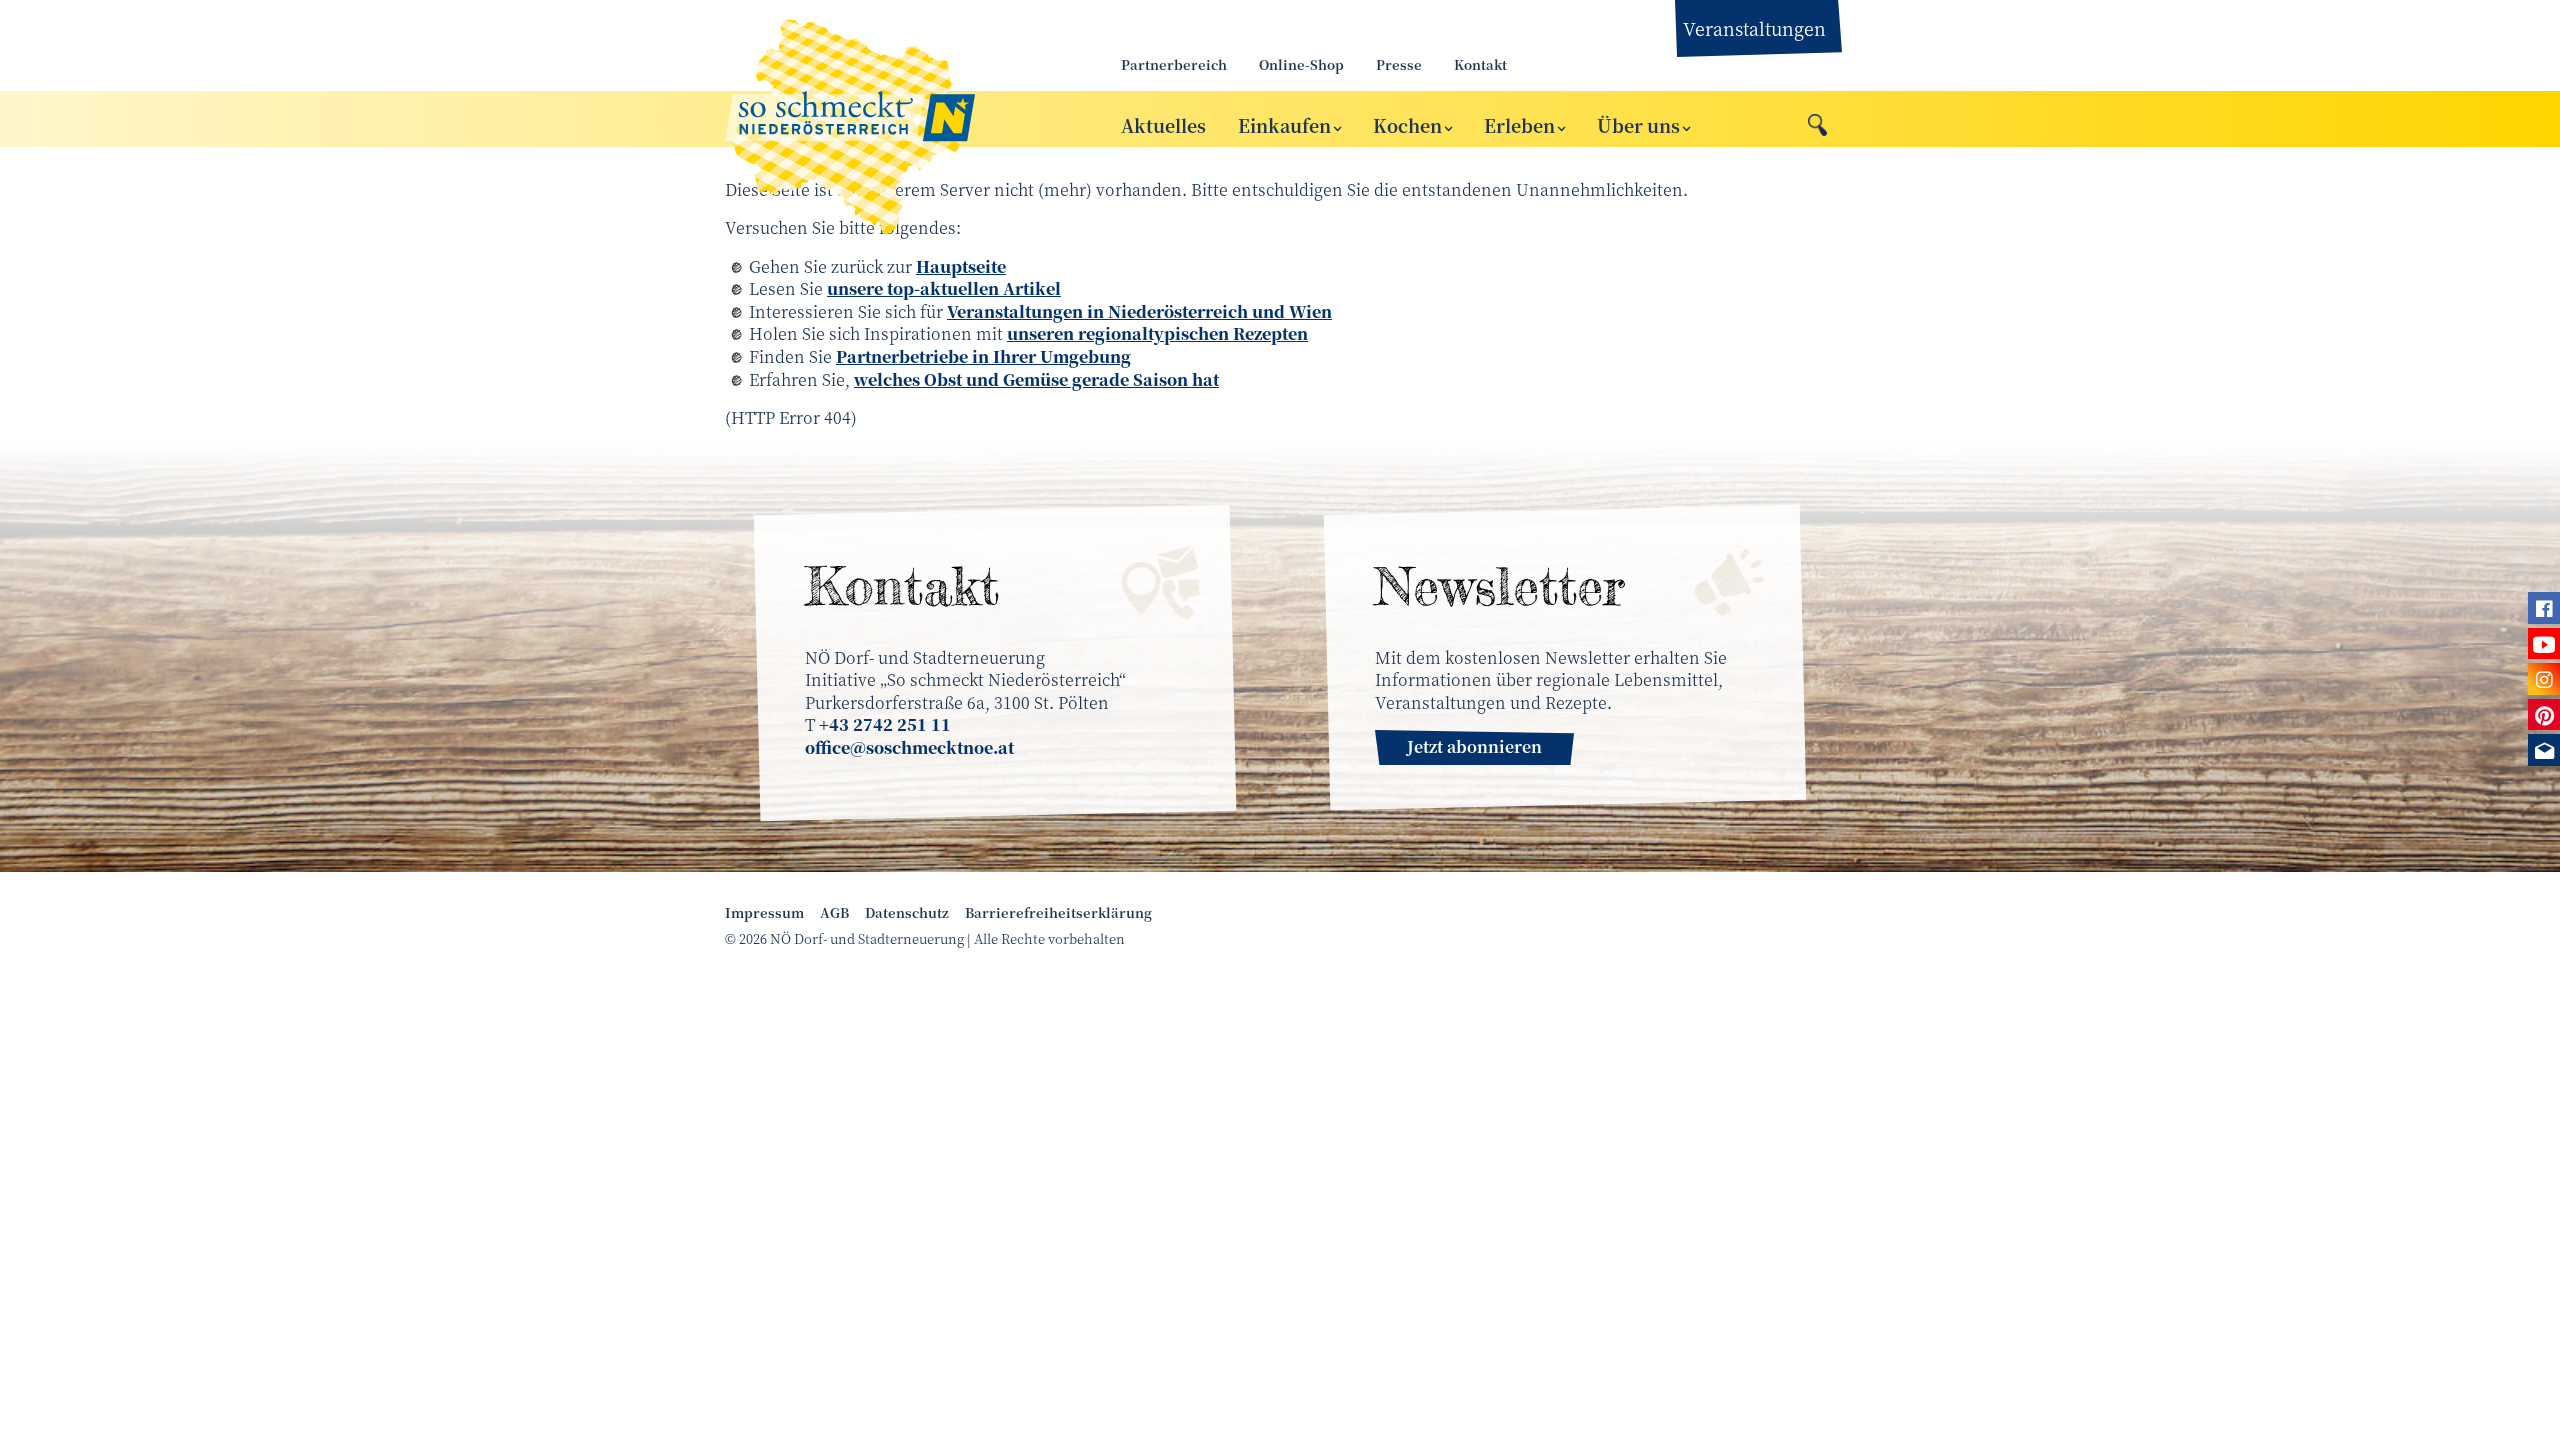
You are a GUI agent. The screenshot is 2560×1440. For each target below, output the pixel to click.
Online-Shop (1301, 64)
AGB (834, 913)
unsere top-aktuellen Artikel (944, 288)
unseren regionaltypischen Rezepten (1157, 333)
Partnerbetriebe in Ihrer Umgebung (983, 356)
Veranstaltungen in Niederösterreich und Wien (1139, 311)
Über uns (1638, 125)
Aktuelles (1163, 125)
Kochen (1407, 125)
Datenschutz (907, 913)
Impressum (764, 913)
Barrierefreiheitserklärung (1058, 913)
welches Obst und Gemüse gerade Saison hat (1036, 379)
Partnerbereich (1174, 64)
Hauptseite (961, 266)
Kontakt (1480, 64)
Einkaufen (1284, 125)
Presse (1399, 64)
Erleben (1519, 125)
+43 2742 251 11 (885, 724)
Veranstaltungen (1754, 28)
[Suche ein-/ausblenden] (1817, 120)
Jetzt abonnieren (1474, 746)
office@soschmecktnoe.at (909, 747)
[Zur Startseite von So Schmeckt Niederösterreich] (900, 119)
